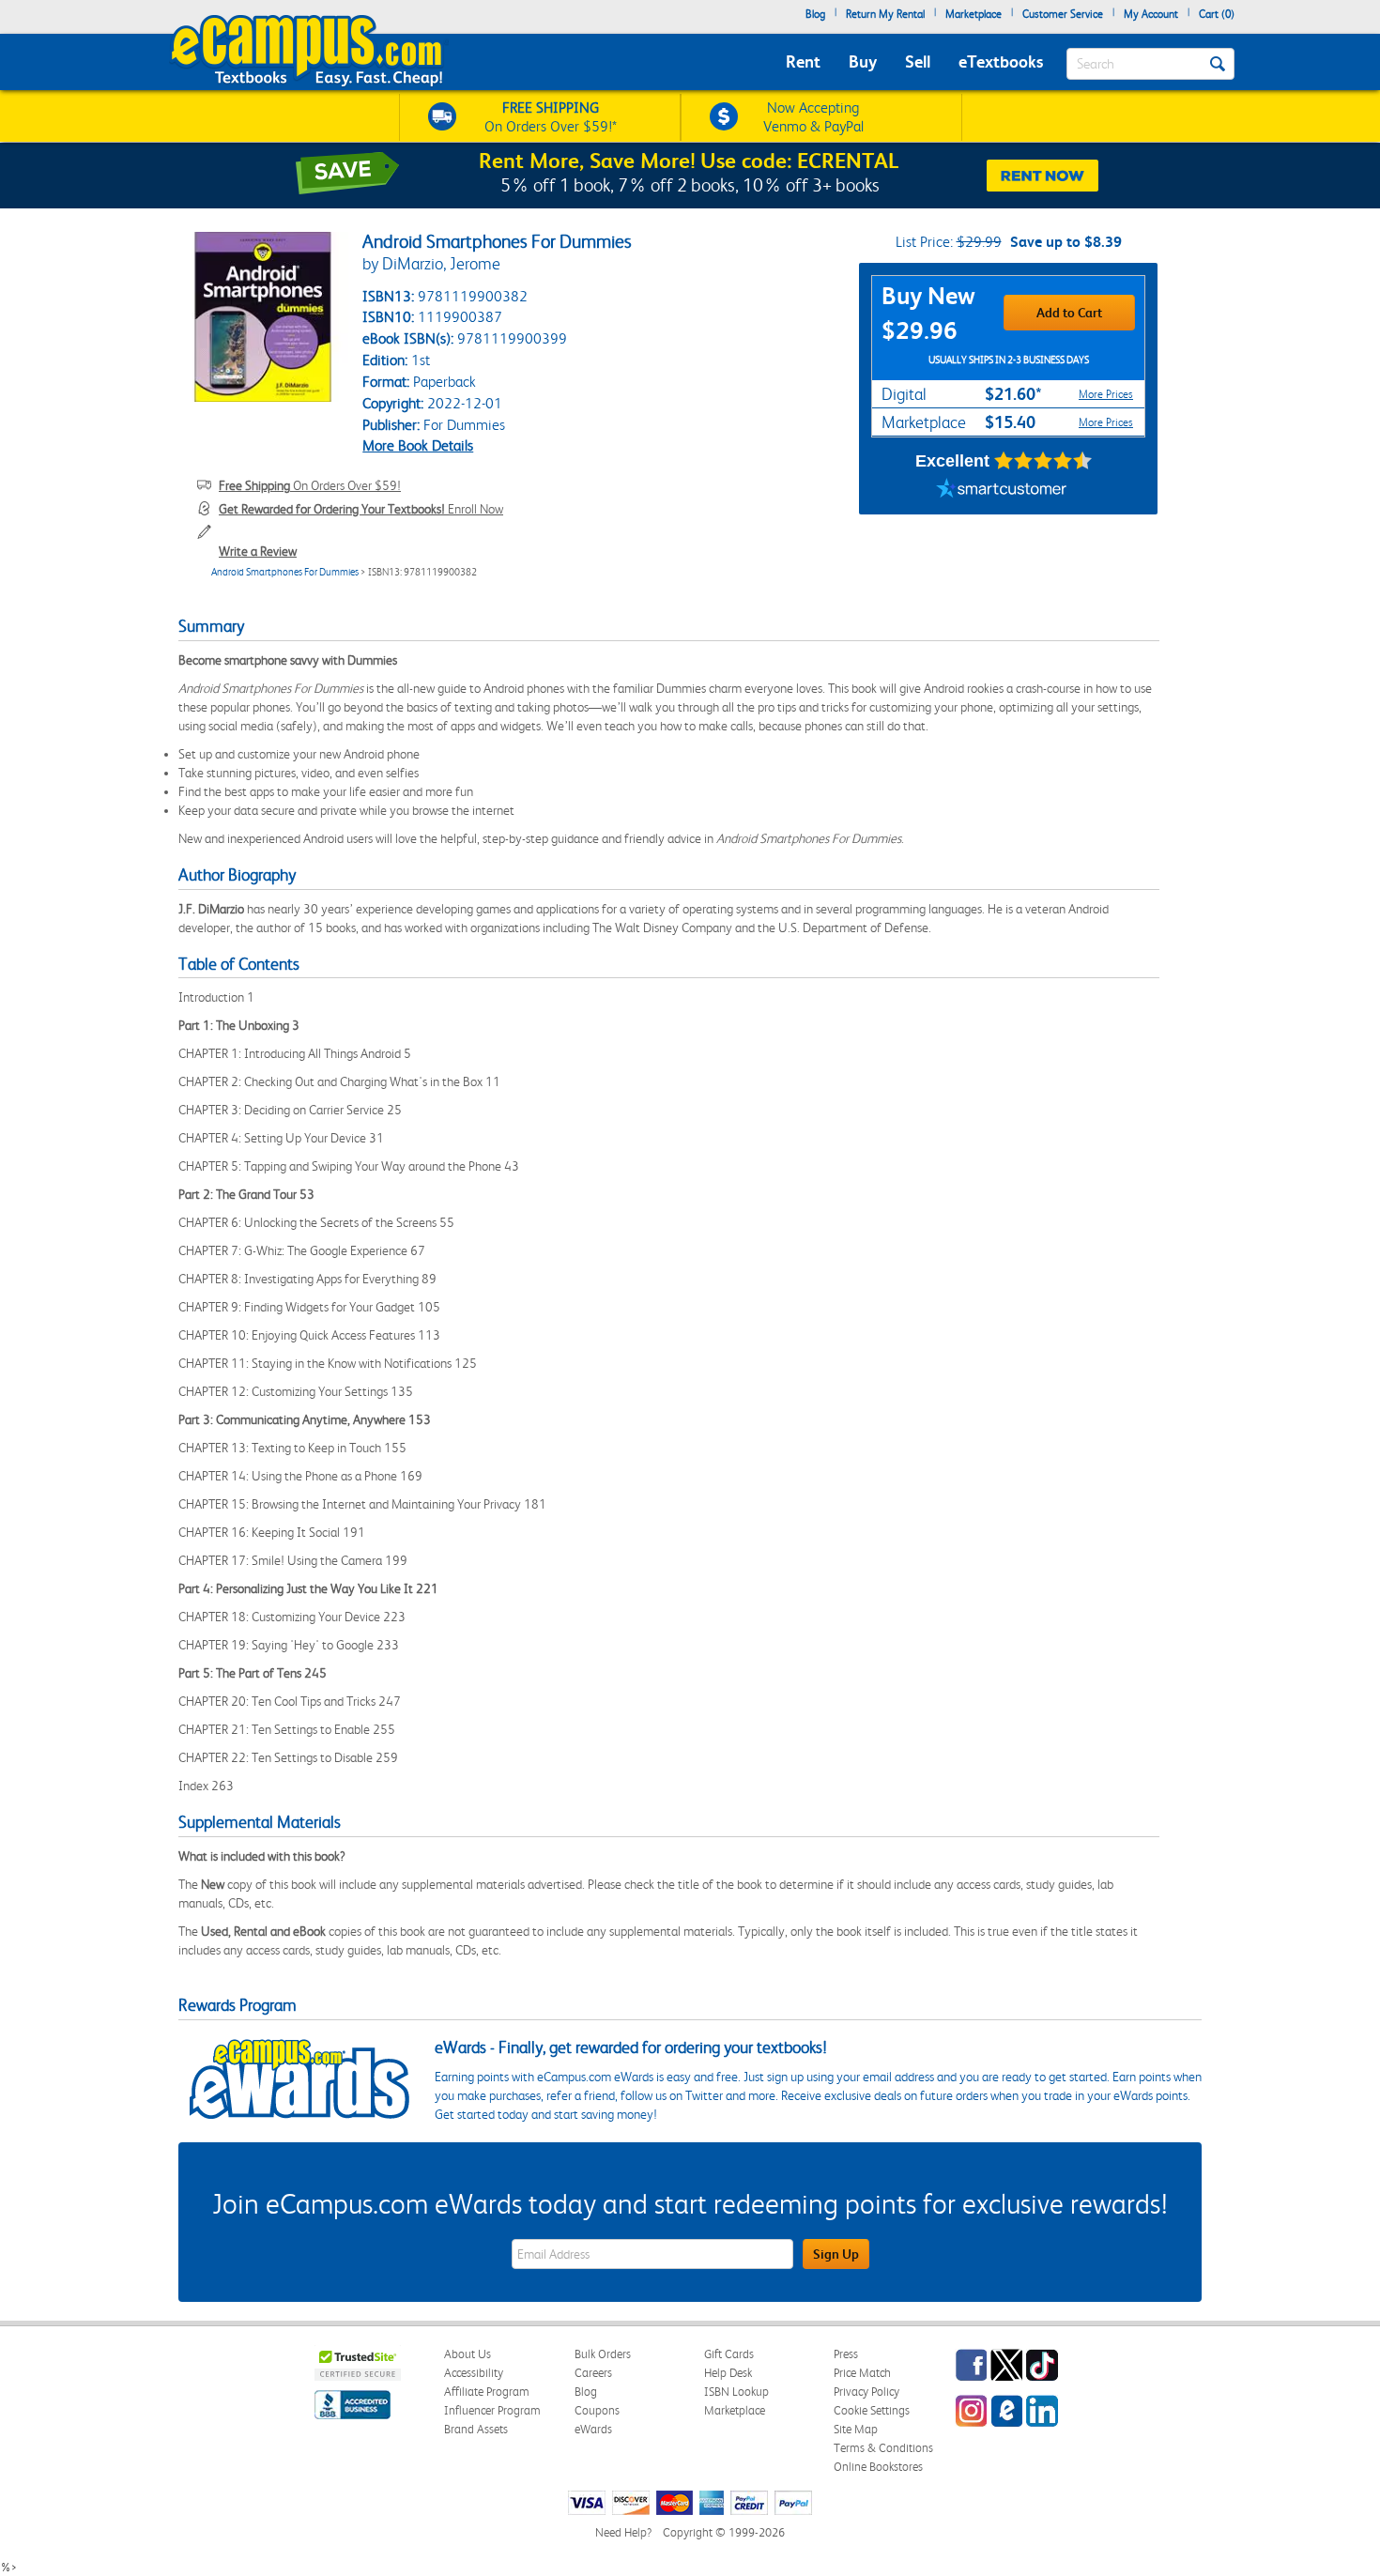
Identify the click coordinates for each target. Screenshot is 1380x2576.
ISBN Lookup (736, 2392)
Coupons (597, 2410)
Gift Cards (729, 2354)
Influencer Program (492, 2410)
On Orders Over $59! (310, 485)
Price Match (862, 2373)
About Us (468, 2354)
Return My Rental (885, 14)
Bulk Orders (603, 2354)
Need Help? (623, 2532)
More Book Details (418, 445)
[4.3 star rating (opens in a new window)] (1043, 461)
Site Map (856, 2429)
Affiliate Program (487, 2392)
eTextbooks (1001, 61)
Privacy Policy (866, 2392)
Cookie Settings (872, 2410)
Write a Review (258, 551)
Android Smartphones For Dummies (285, 572)
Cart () (1217, 14)
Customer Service (1063, 14)
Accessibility (474, 2373)
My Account (1151, 14)
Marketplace (974, 14)
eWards (593, 2429)
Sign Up (836, 2254)
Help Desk (728, 2373)
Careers (593, 2373)
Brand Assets (476, 2429)
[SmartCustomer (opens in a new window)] (1002, 491)
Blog (815, 14)
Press (846, 2354)
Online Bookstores (878, 2467)
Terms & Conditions (883, 2448)
